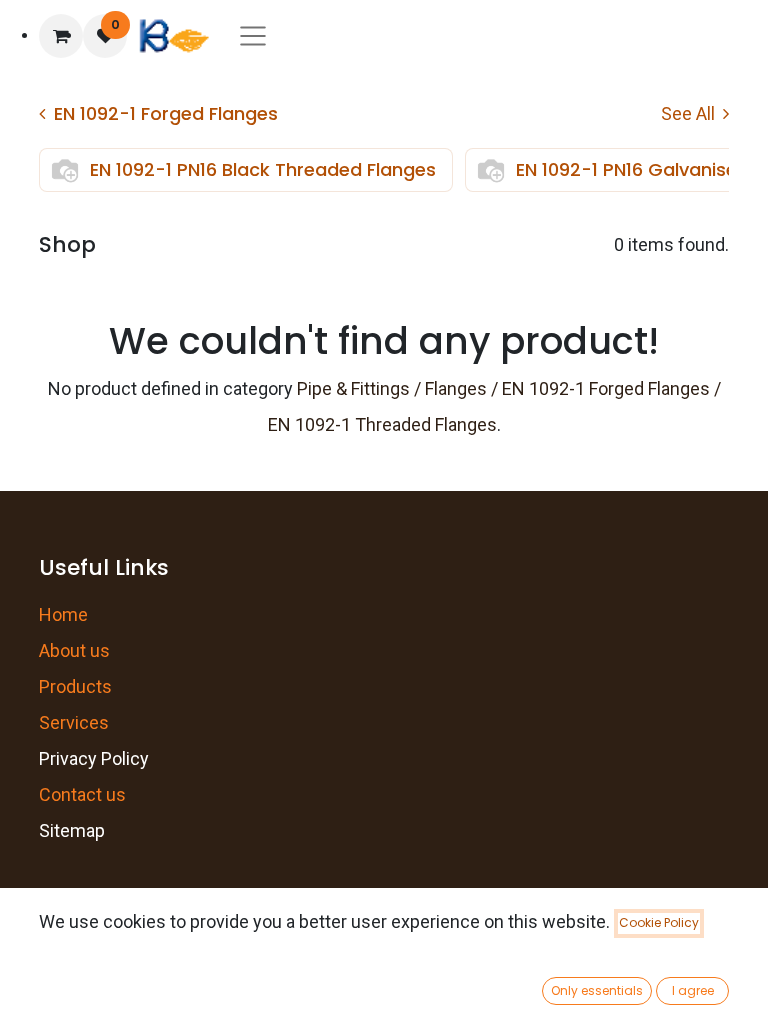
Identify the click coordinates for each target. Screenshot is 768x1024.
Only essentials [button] (597, 990)
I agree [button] (693, 990)
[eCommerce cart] (61, 36)
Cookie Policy (659, 922)
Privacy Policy (94, 758)
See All (690, 113)
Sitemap (72, 830)
